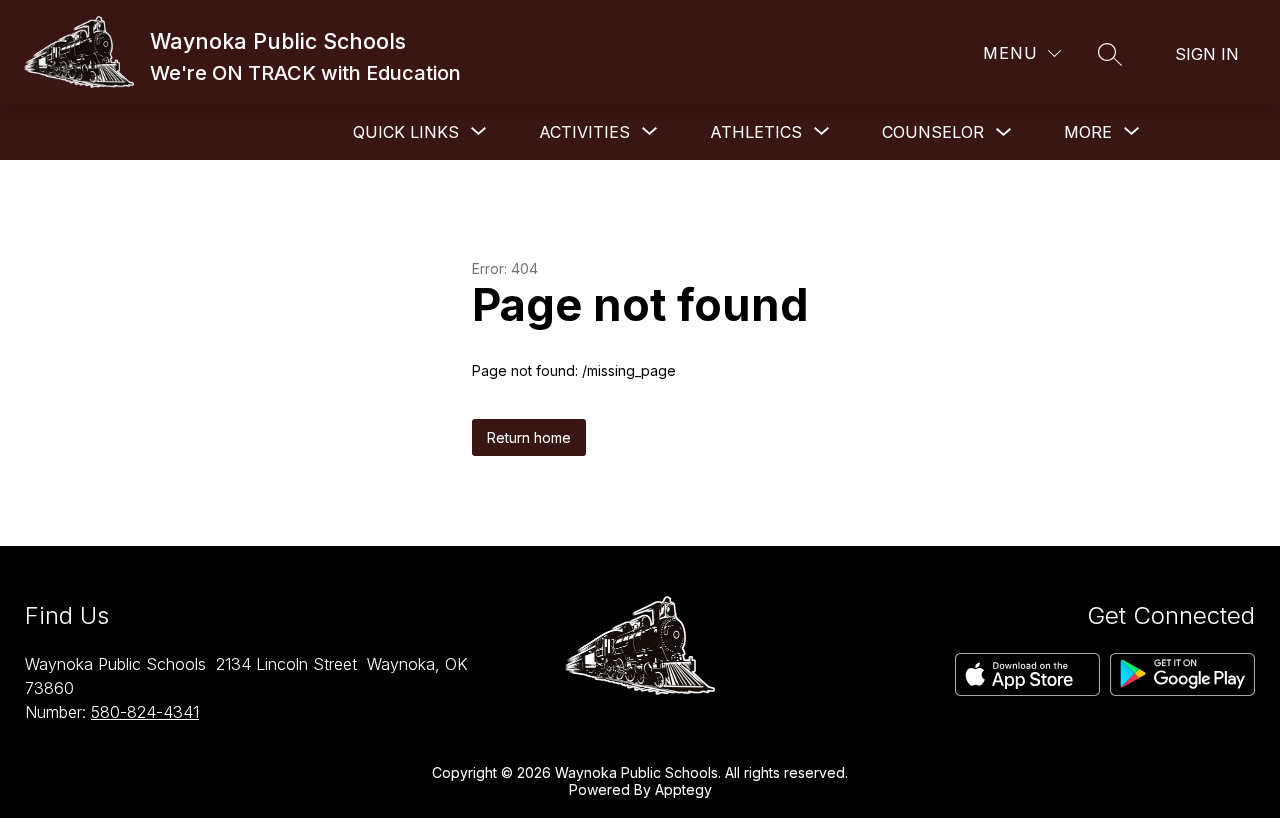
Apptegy (683, 789)
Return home (529, 437)
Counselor (933, 132)
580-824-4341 (145, 712)
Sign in (1207, 54)
